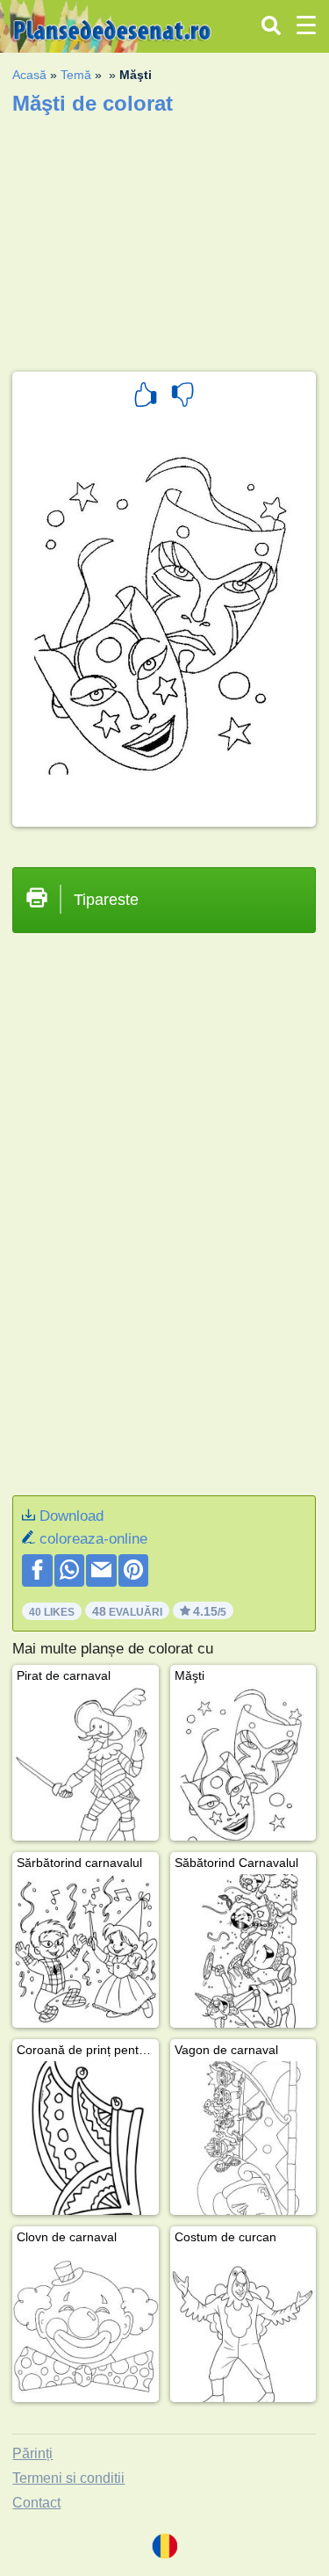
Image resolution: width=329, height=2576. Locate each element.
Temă (76, 75)
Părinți (32, 2453)
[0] (182, 397)
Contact (36, 2503)
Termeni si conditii (68, 2478)
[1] (146, 397)
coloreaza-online (93, 1539)
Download (72, 1516)
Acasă (29, 75)
